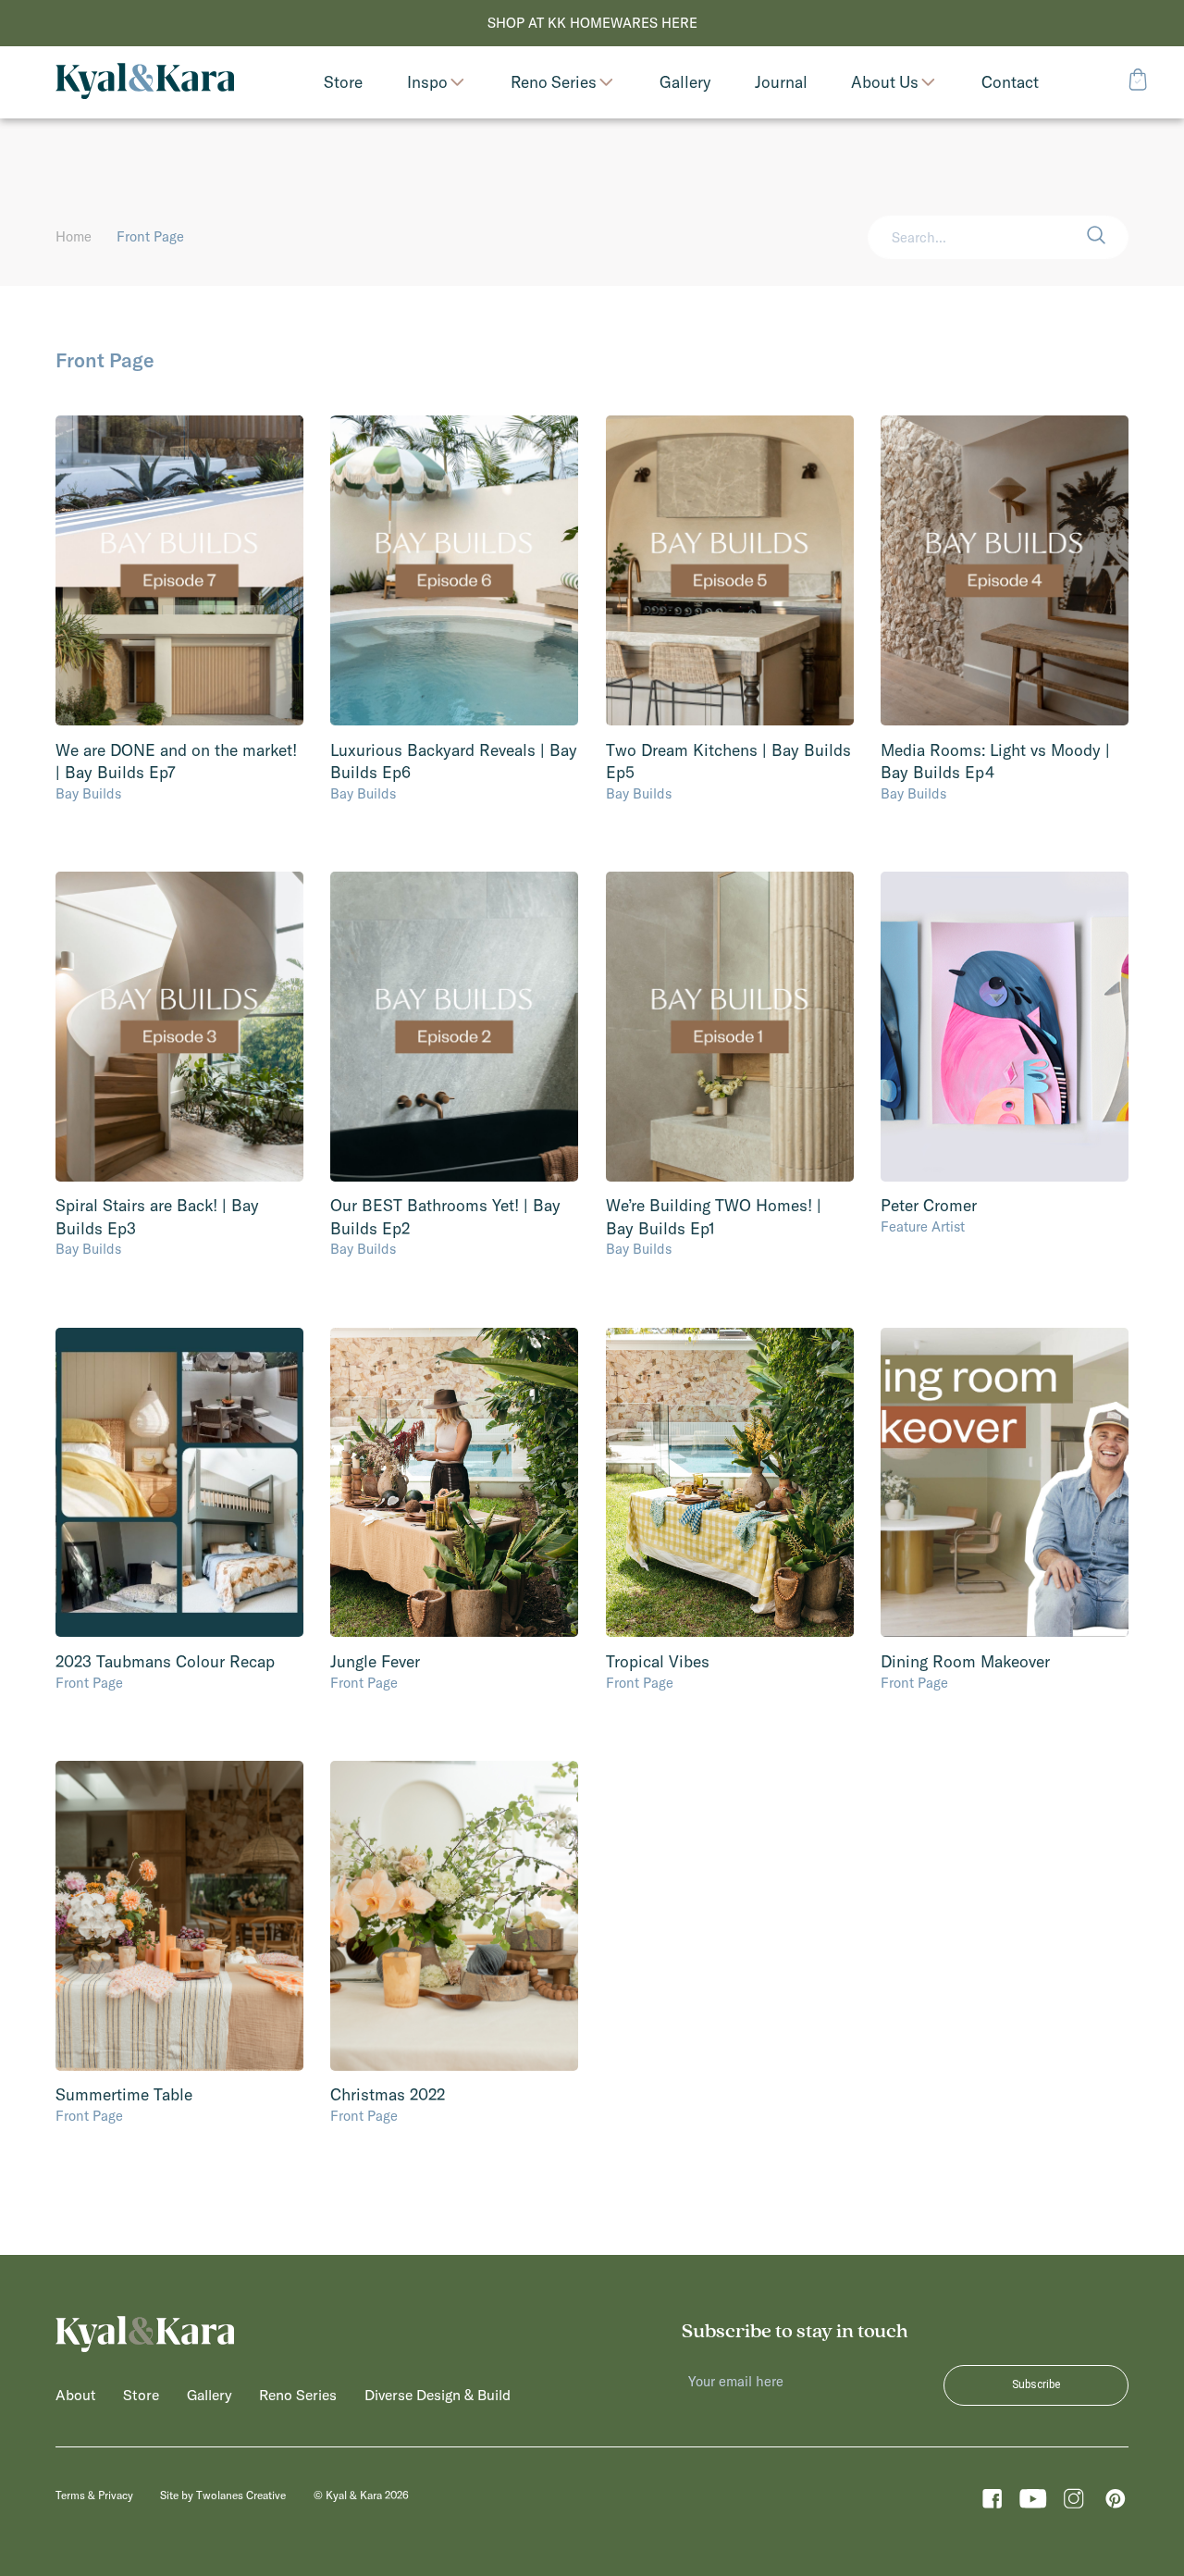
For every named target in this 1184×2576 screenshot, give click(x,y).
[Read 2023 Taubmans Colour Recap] (179, 1483)
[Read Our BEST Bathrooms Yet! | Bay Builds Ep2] (454, 1027)
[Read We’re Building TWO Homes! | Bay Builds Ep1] (730, 1027)
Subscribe (1036, 2384)
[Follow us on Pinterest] (1115, 2504)
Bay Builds (88, 793)
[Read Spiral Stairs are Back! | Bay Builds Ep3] (179, 1027)
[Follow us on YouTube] (1033, 2504)
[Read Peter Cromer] (1005, 1027)
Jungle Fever (375, 1662)
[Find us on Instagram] (1073, 2504)
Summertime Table (124, 2095)
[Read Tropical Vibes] (730, 1483)
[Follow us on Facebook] (992, 2504)
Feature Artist (923, 1226)
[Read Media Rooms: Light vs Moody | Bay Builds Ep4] (1005, 570)
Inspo (427, 82)
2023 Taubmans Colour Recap (165, 1662)
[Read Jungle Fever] (454, 1483)
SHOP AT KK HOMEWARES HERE (592, 23)
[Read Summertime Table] (179, 1916)
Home (74, 236)
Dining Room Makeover (965, 1662)
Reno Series (554, 82)
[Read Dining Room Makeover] (1005, 1483)
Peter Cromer (929, 1206)
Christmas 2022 (388, 2095)
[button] (1107, 237)
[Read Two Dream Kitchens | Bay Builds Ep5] (730, 570)
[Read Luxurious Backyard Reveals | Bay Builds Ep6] (454, 570)
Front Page (89, 1683)
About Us (885, 82)
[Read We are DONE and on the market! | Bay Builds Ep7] (179, 570)
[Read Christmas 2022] (454, 1916)
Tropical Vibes (658, 1662)
